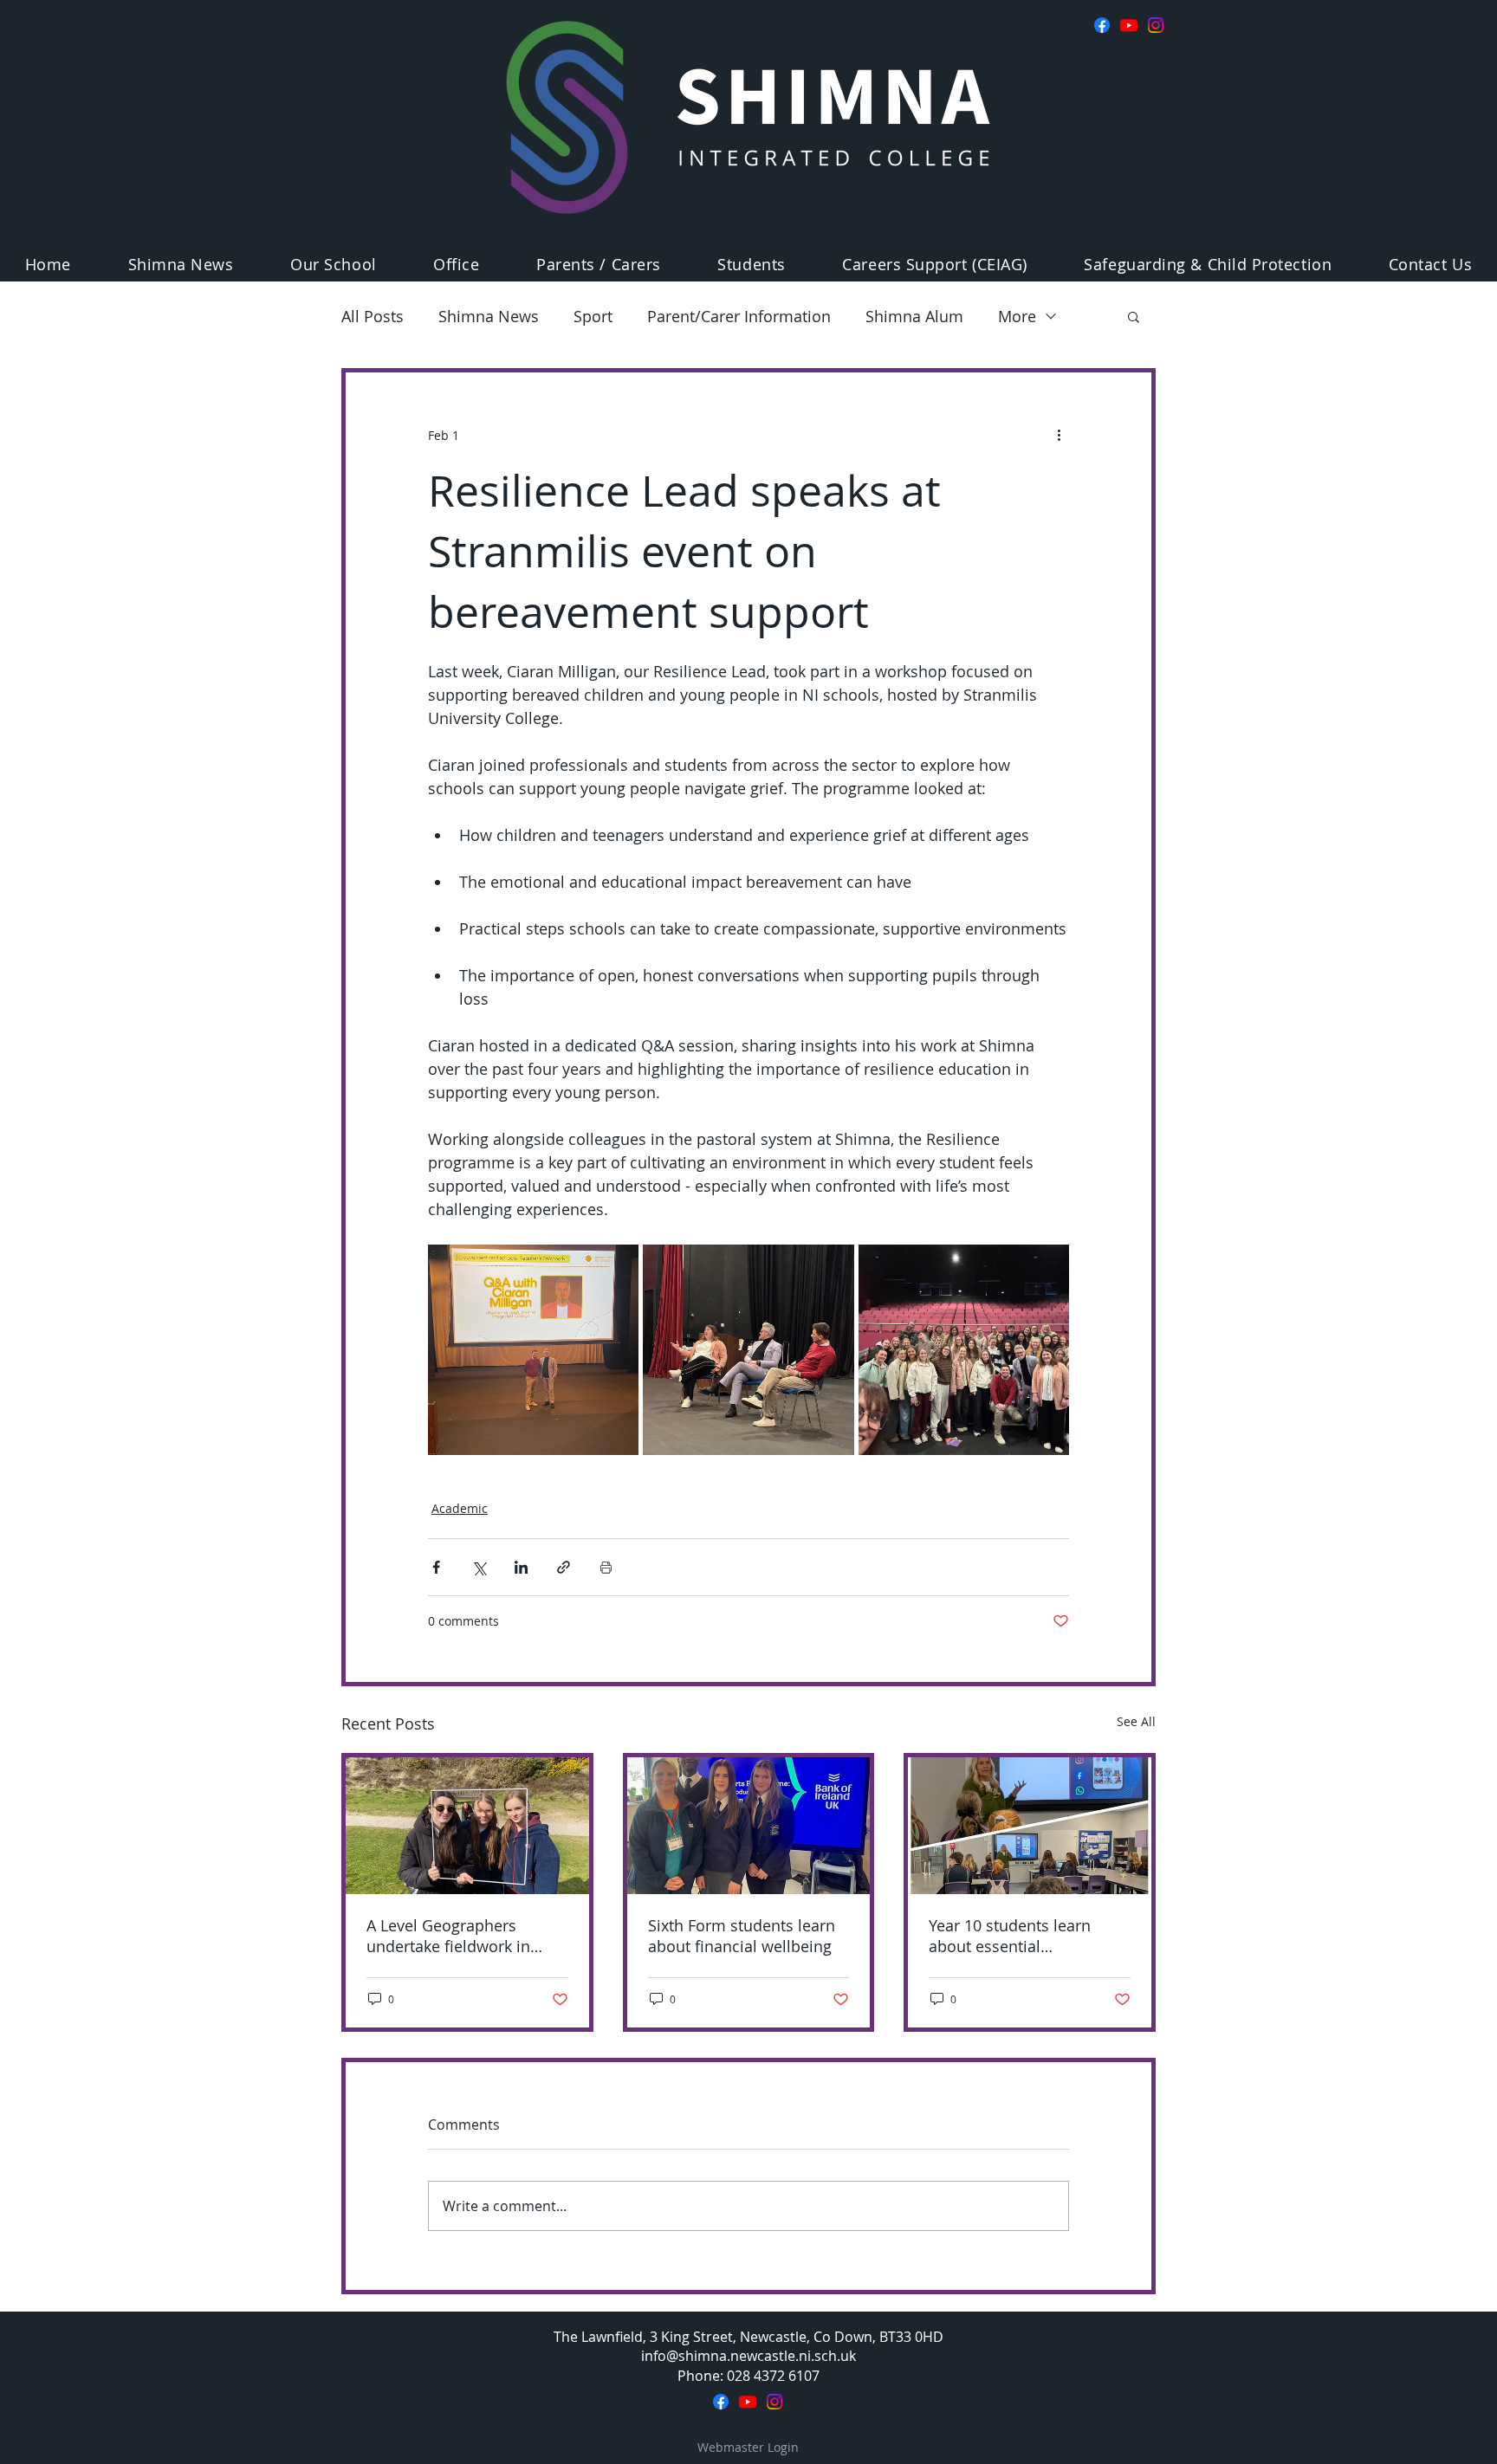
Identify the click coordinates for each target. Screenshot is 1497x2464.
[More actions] (1059, 435)
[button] (333, 264)
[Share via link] (564, 1567)
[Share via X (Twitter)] (479, 1567)
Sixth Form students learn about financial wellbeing (742, 1936)
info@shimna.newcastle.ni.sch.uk (748, 2356)
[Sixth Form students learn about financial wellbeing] (749, 1826)
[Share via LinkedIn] (521, 1567)
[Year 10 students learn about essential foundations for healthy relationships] (1030, 1826)
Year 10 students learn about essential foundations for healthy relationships (1014, 1936)
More (1017, 317)
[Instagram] (1156, 25)
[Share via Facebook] (436, 1567)
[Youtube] (1129, 25)
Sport (593, 317)
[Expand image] (533, 1350)
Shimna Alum (914, 317)
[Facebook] (1102, 25)
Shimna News (489, 317)
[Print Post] (606, 1567)
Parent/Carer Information (739, 317)
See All (1136, 1721)
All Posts (373, 317)
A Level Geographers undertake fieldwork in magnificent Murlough (448, 1936)
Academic (460, 1508)
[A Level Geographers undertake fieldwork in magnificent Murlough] (467, 1826)
